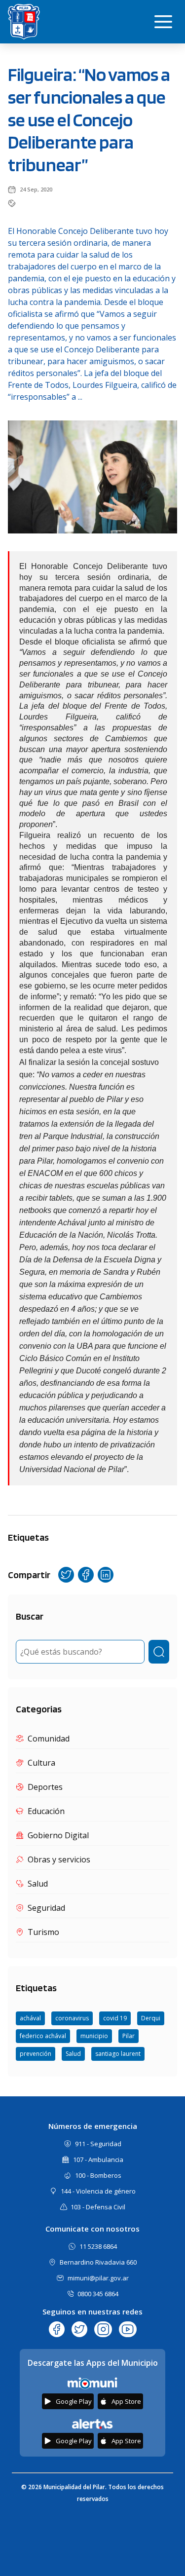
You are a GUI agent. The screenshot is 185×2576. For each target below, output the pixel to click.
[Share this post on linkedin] (106, 1575)
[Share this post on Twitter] (66, 1575)
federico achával (43, 2036)
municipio (94, 2036)
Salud (73, 2054)
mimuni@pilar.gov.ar (98, 2278)
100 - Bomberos (98, 2175)
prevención (36, 2054)
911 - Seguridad (98, 2144)
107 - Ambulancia (98, 2159)
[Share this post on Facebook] (86, 1575)
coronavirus (72, 2018)
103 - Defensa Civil (98, 2207)
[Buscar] (159, 1652)
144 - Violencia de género (98, 2191)
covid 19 (115, 2018)
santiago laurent (118, 2054)
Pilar (129, 2036)
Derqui (151, 2018)
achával (30, 2018)
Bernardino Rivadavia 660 (98, 2262)
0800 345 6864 (98, 2294)
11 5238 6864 (98, 2246)
